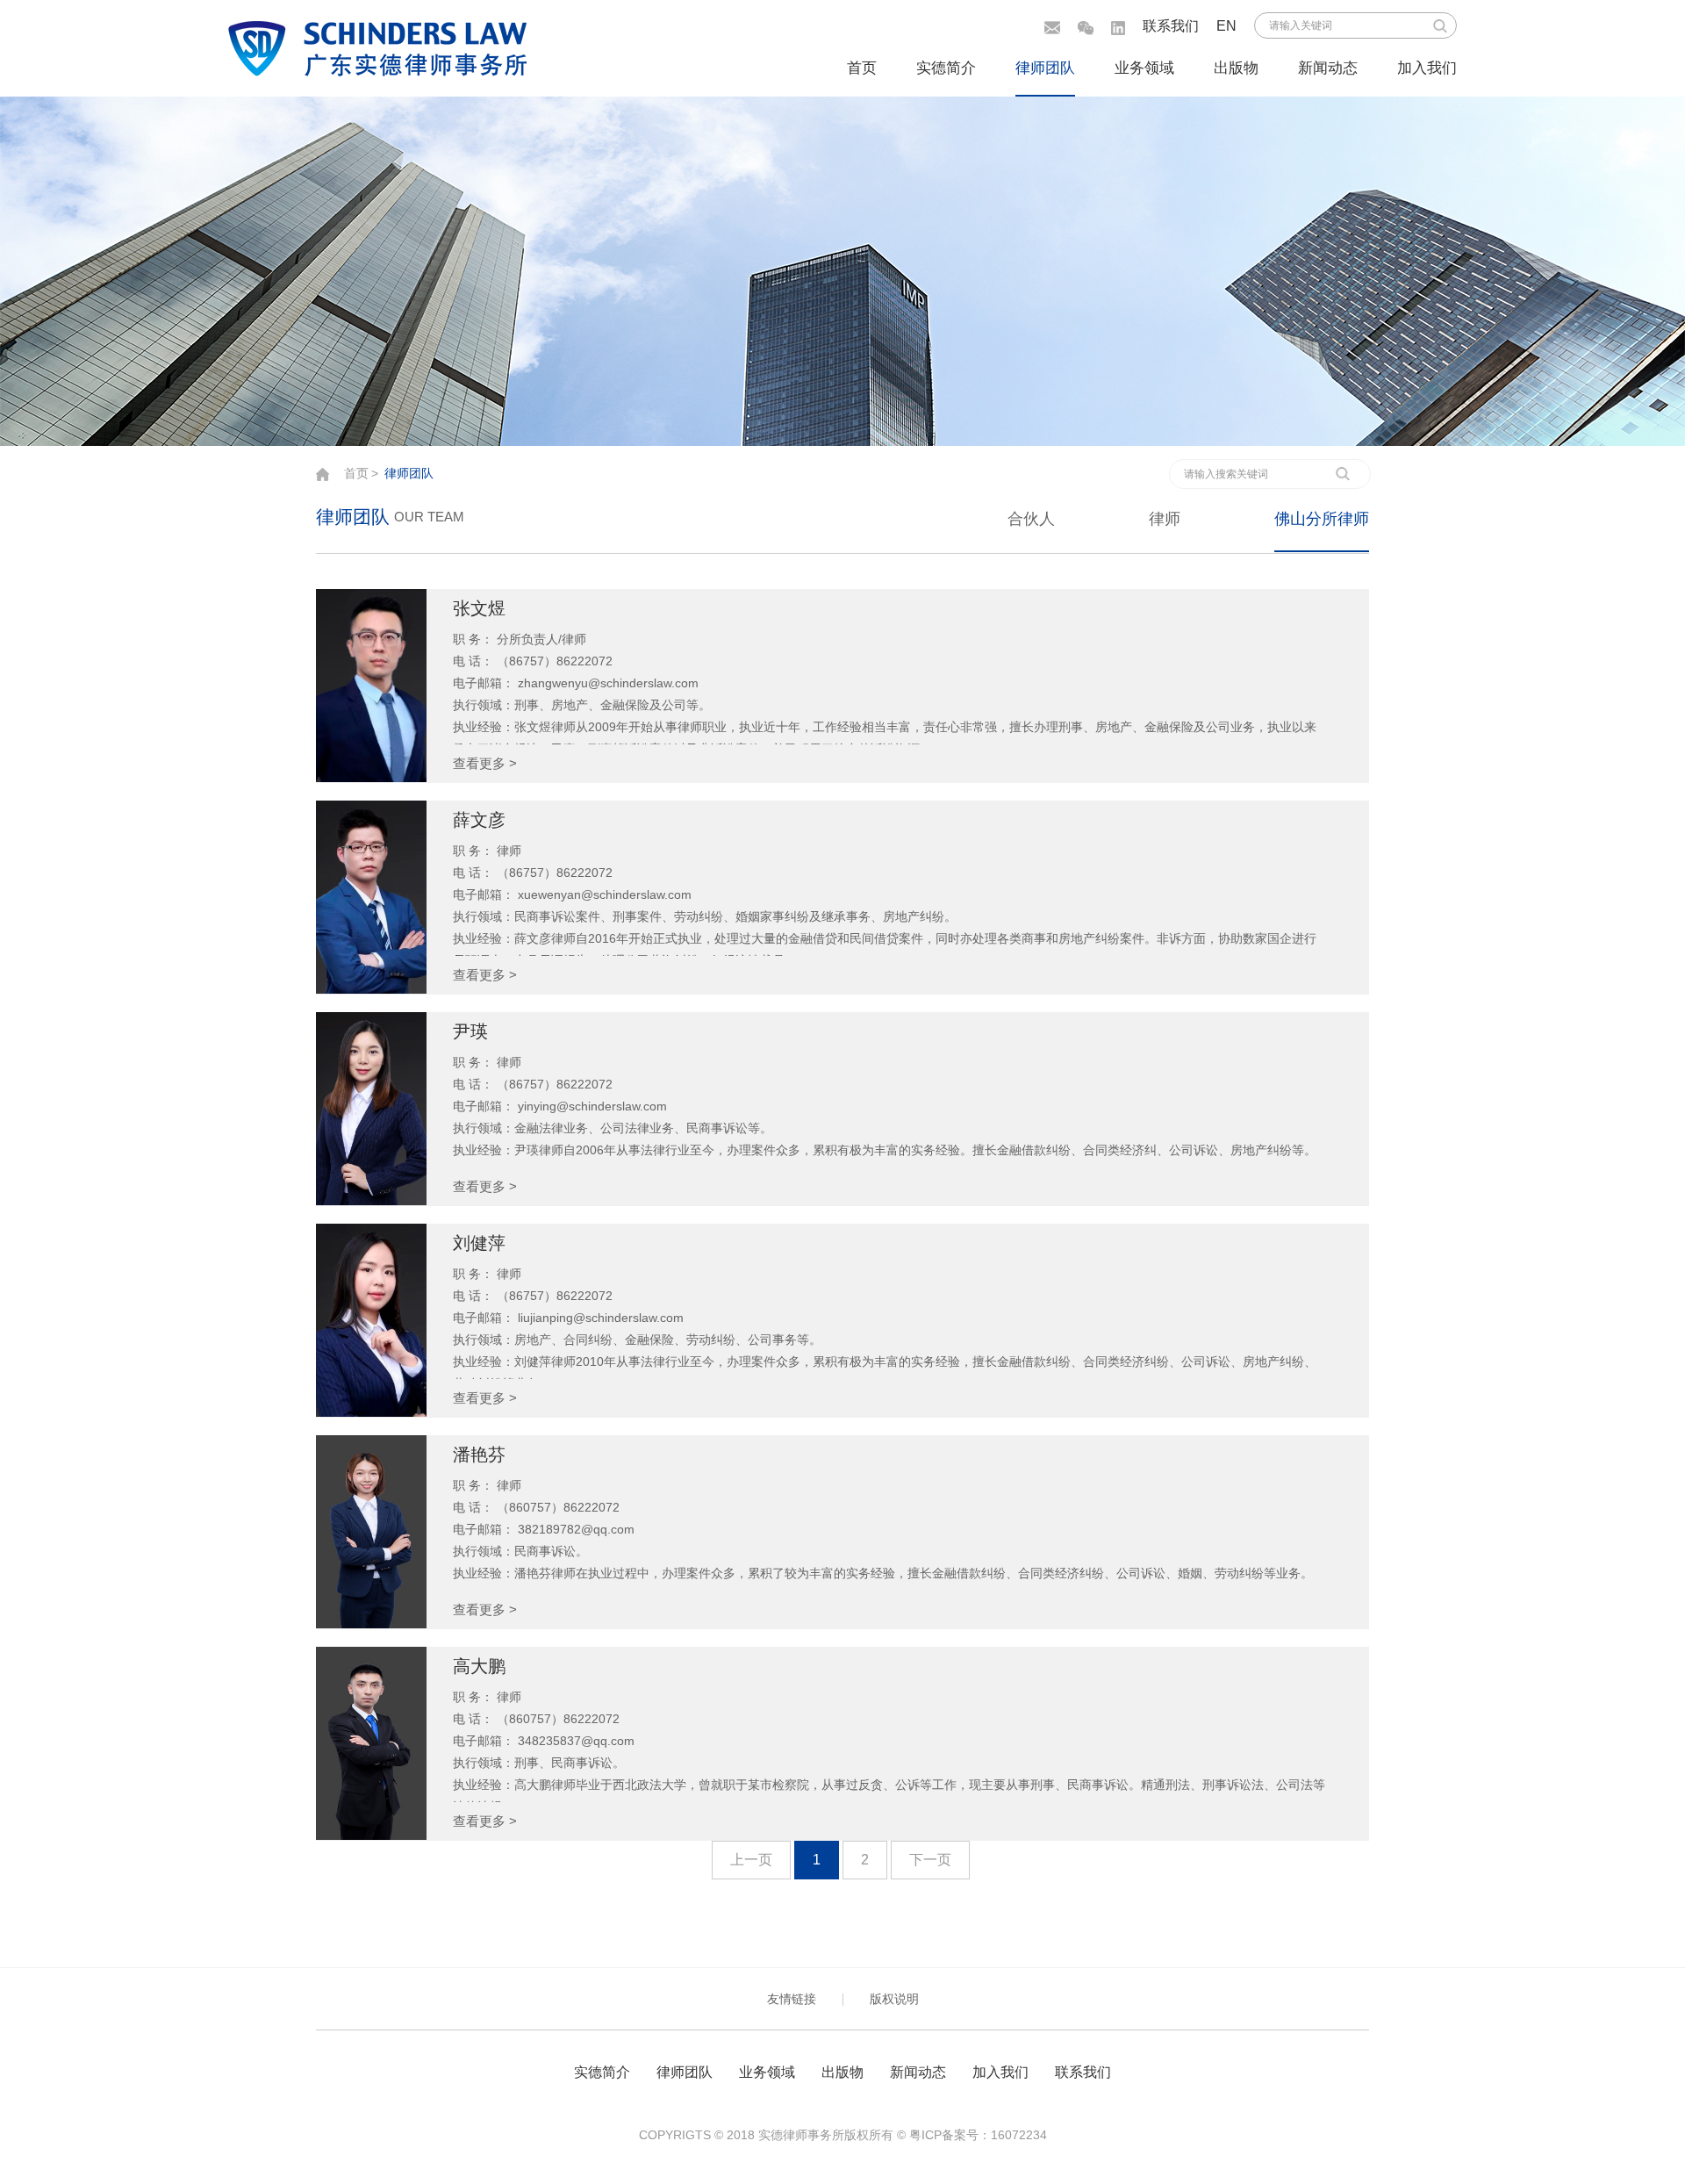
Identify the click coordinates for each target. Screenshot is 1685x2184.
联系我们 (1171, 26)
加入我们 (1427, 68)
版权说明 (894, 1999)
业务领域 (1144, 68)
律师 (1165, 519)
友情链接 (792, 1999)
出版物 (1236, 68)
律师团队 (1045, 68)
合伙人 (1031, 519)
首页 (862, 68)
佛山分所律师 (1322, 519)
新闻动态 (1328, 68)
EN (1226, 26)
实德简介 (946, 68)
